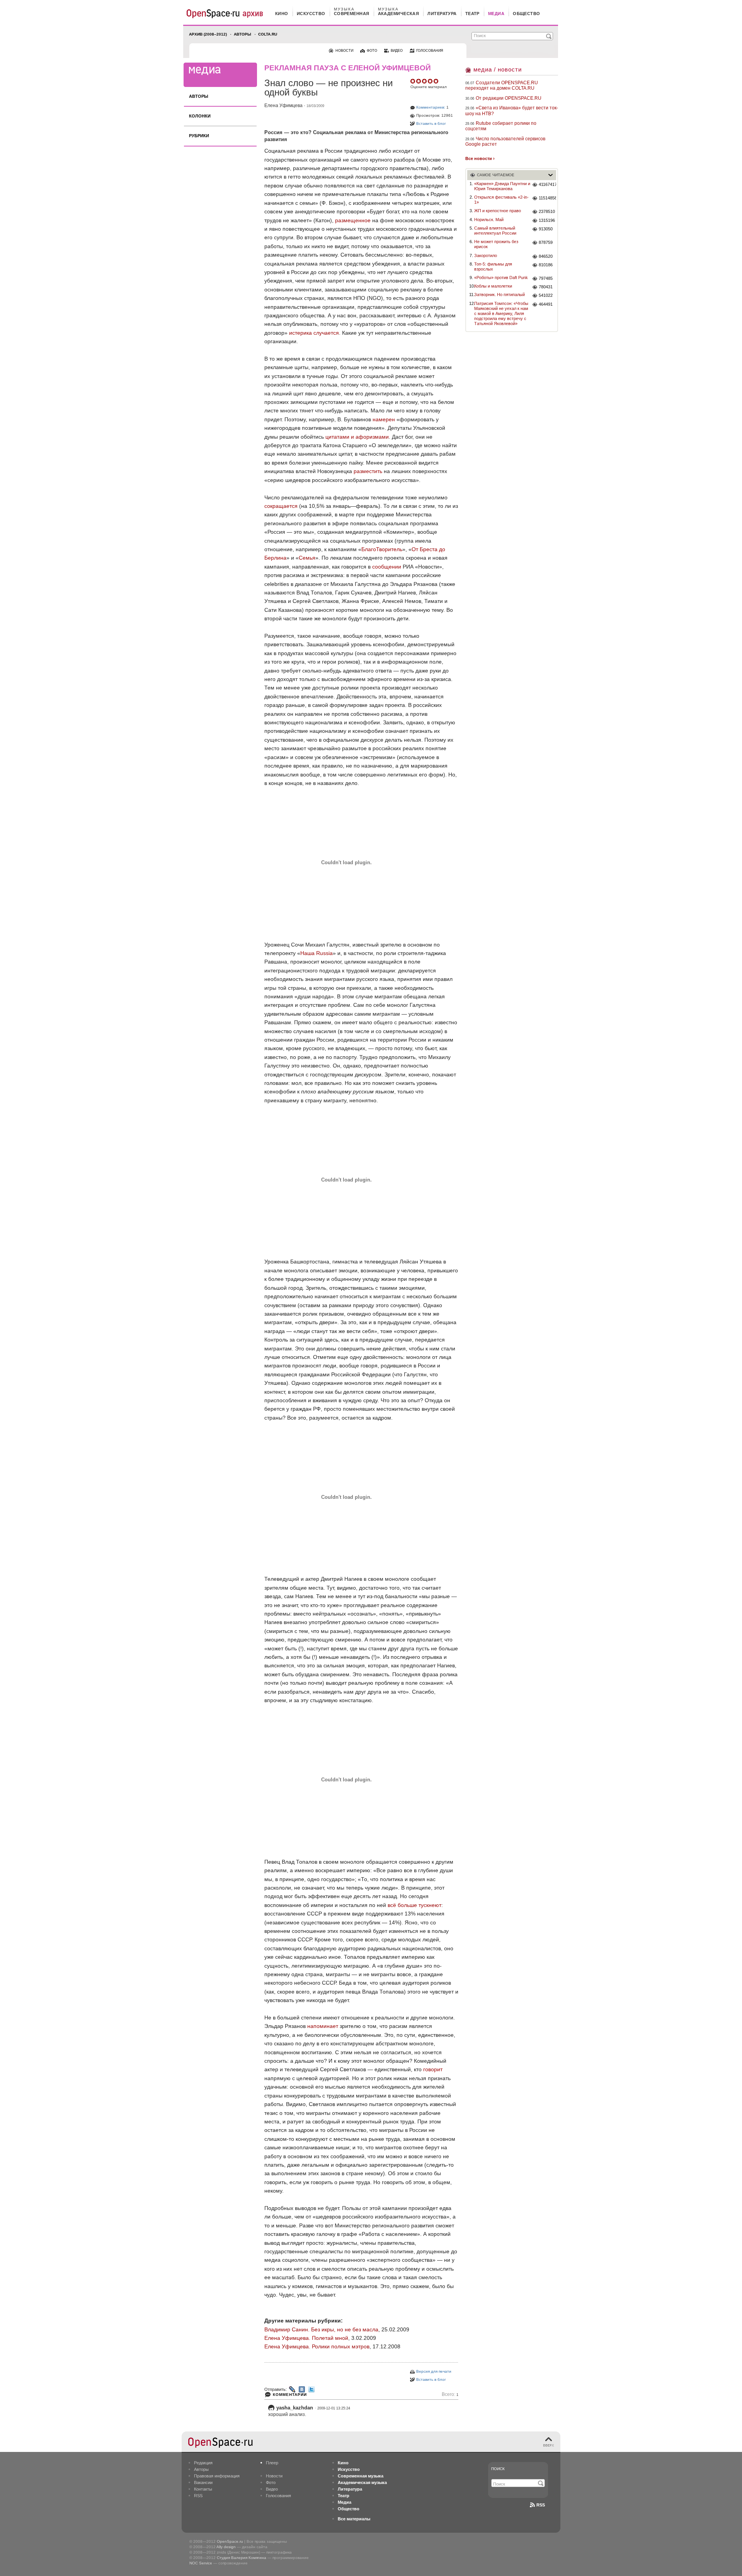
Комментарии (290, 2395)
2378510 (547, 211)
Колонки (200, 116)
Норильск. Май (489, 220)
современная (352, 14)
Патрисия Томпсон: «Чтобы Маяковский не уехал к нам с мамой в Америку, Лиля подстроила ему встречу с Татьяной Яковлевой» (501, 314)
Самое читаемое (496, 175)
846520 (546, 256)
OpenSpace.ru (230, 2541)
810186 (546, 265)
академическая (399, 14)
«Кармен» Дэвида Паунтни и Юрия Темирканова (502, 186)
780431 (546, 287)
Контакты (203, 2489)
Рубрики (199, 136)
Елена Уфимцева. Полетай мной (306, 2338)
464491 (546, 304)
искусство (311, 14)
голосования (430, 51)
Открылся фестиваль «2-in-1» (501, 200)
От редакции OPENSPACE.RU (509, 98)
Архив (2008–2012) (208, 34)
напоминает (323, 2026)
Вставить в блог (431, 123)
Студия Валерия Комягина (242, 2558)
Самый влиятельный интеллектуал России (495, 231)
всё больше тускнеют (414, 1905)
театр (472, 14)
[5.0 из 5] (413, 81)
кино (282, 14)
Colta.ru (268, 34)
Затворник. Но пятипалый (499, 295)
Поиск (498, 2469)
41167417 (547, 184)
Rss (541, 2505)
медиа (496, 14)
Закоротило (486, 255)
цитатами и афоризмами (357, 437)
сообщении (387, 567)
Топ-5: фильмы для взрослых (493, 266)
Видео (272, 2489)
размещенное (353, 220)
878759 (546, 242)
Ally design (226, 2547)
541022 (546, 295)
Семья (307, 558)
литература (442, 14)
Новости (274, 2476)
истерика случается (314, 333)
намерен (384, 419)
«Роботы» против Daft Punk (501, 278)
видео (397, 51)
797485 (546, 278)
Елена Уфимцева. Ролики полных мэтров (317, 2346)
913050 (546, 229)
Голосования (278, 2496)
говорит (433, 2069)
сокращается (281, 506)
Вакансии (203, 2482)
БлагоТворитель (382, 549)
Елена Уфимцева (283, 106)
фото (372, 51)
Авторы (243, 34)
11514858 (547, 198)
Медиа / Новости (498, 69)
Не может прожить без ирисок (496, 244)
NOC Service (201, 2563)
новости (344, 51)
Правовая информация (217, 2476)
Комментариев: (431, 107)
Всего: (450, 2395)
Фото (271, 2482)
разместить (368, 471)
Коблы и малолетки (493, 286)
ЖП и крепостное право (498, 211)
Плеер (272, 2463)
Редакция (203, 2463)
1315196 (547, 220)
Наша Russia (317, 953)
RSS (198, 2496)
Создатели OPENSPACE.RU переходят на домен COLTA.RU (502, 85)
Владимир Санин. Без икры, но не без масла (321, 2329)
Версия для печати (434, 2371)
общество (527, 14)
